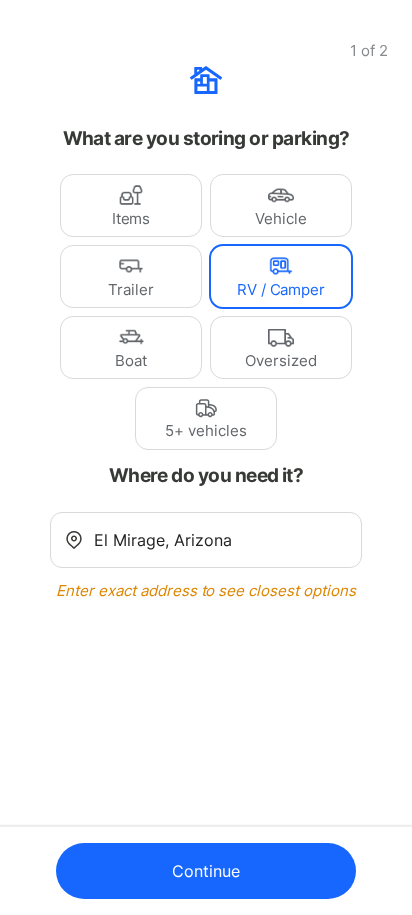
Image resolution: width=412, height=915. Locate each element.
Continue (206, 871)
